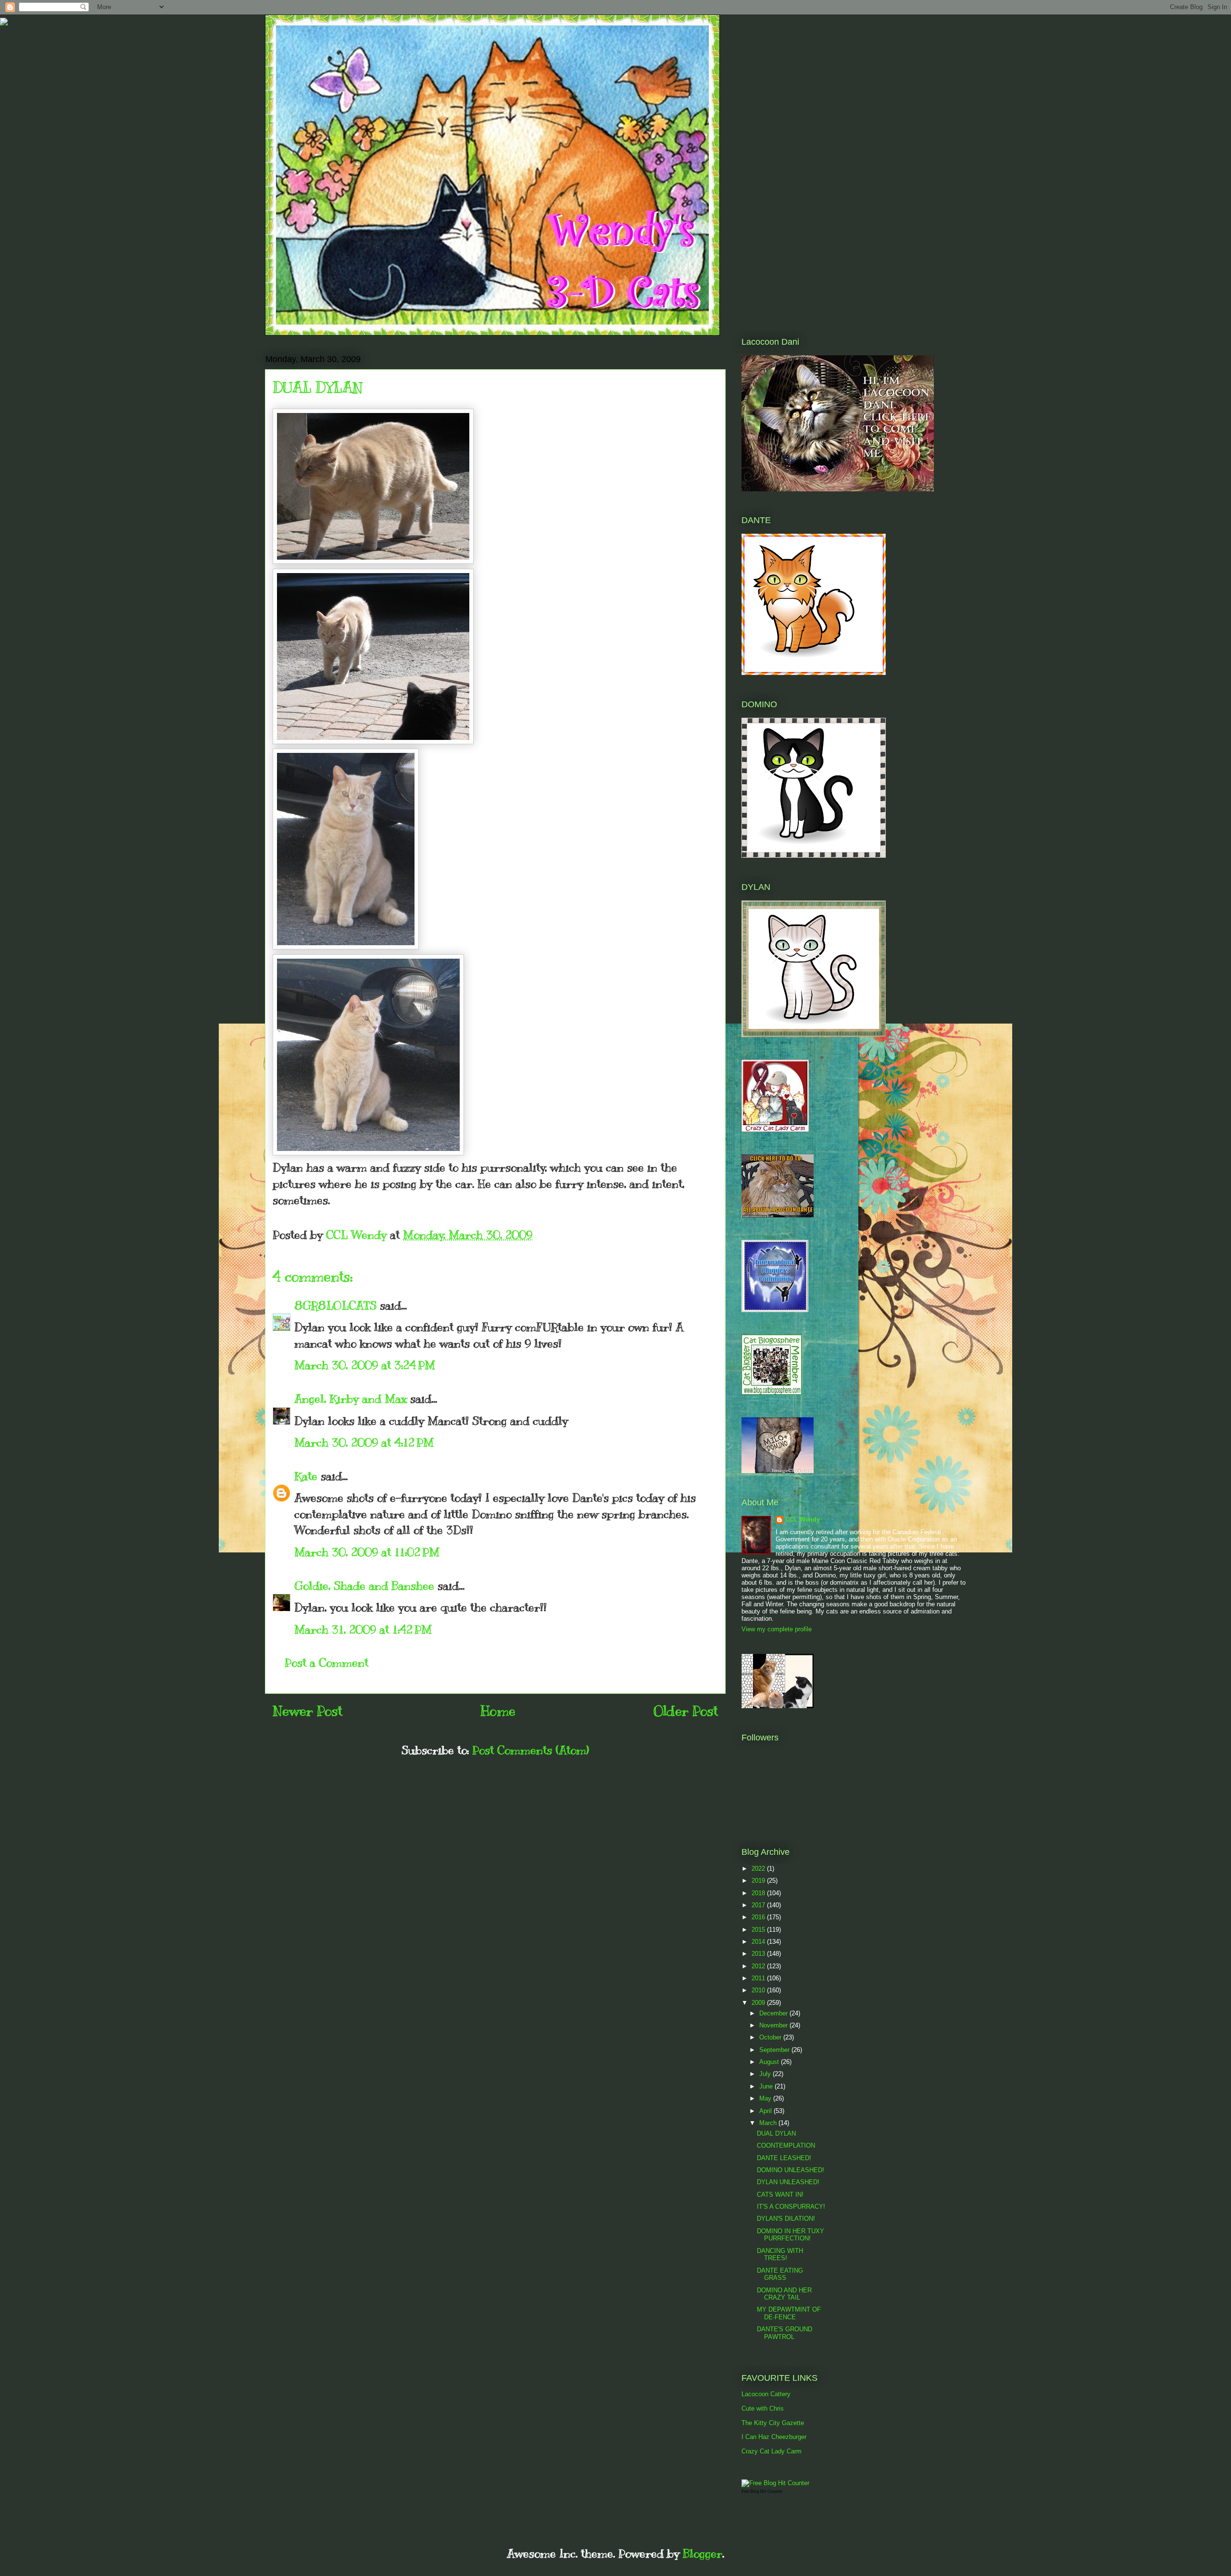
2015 (759, 1930)
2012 (759, 1966)
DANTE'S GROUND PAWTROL (785, 2333)
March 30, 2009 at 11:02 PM (367, 1552)
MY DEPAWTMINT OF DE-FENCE (789, 2313)
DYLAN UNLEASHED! (788, 2182)
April (766, 2111)
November (774, 2025)
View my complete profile (777, 1629)
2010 (759, 1990)
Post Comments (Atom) (531, 1750)
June (767, 2086)
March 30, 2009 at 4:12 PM (364, 1442)
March (769, 2123)
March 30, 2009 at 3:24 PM (365, 1365)
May (766, 2098)
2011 (759, 1978)
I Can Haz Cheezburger (774, 2437)
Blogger (703, 2553)
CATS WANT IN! (780, 2195)
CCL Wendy (803, 1519)
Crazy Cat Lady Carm (772, 2451)
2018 (759, 1893)
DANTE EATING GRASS (780, 2274)
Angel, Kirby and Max (351, 1399)
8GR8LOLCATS (335, 1305)
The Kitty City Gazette (773, 2423)
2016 (759, 1917)
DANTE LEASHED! (784, 2158)
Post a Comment (327, 1663)
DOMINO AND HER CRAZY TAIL (784, 2294)
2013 (759, 1954)
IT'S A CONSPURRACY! (791, 2207)
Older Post (686, 1711)
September (775, 2050)
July (766, 2074)
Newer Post (308, 1711)
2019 (759, 1881)
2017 (759, 1905)
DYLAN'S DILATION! (786, 2219)
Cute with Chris (763, 2408)
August (770, 2062)
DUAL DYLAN (776, 2133)
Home (498, 1711)
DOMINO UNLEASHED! (791, 2170)
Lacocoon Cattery (766, 2394)
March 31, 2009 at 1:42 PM (363, 1629)
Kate (306, 1476)
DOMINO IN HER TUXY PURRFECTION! (791, 2235)
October (771, 2037)
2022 (759, 1869)
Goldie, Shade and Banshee (364, 1586)
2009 (759, 2003)
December (774, 2013)
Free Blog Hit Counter (762, 2491)
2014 (759, 1942)
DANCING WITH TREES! (780, 2255)
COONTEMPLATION (786, 2145)
